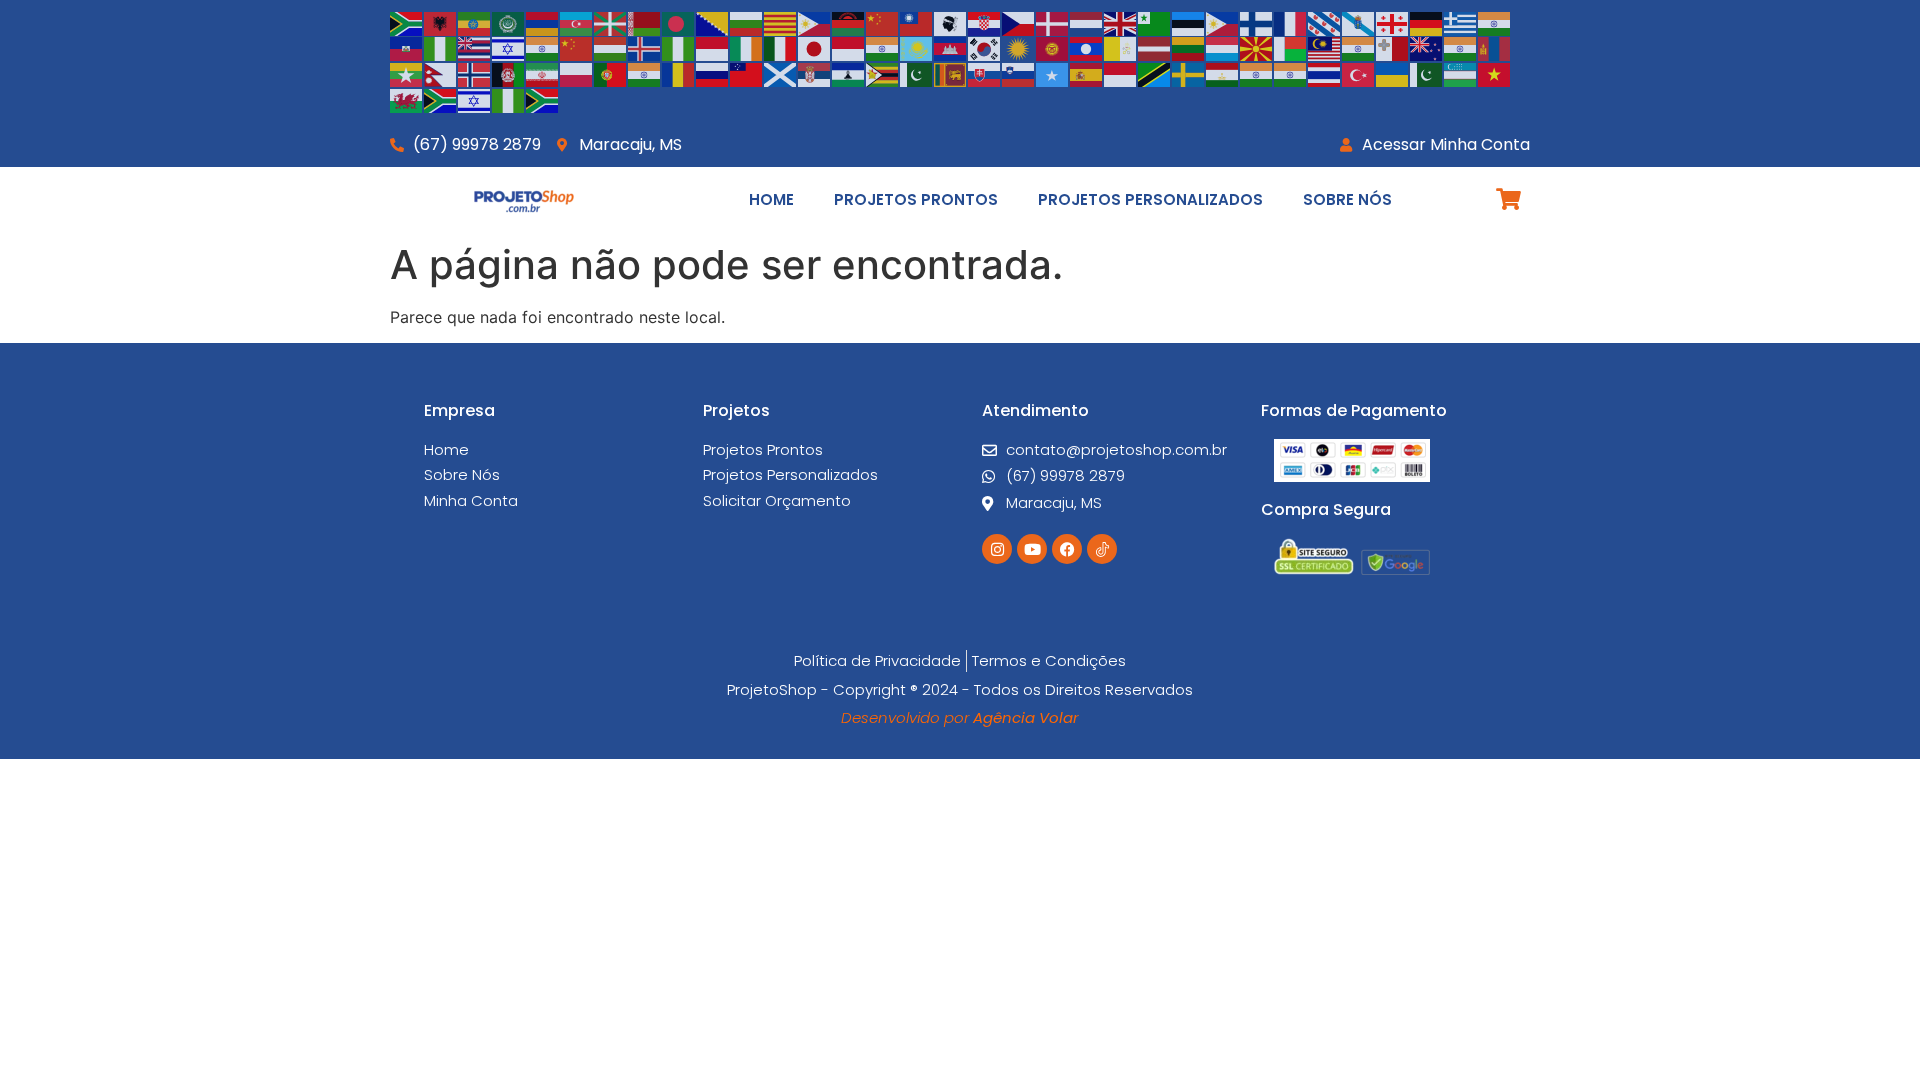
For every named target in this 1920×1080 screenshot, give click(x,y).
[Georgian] (1393, 22)
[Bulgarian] (747, 22)
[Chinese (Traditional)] (917, 22)
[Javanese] (849, 48)
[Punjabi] (645, 73)
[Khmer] (951, 48)
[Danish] (1053, 22)
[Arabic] (509, 22)
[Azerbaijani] (577, 22)
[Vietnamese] (1495, 73)
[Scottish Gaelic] (781, 73)
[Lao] (1087, 48)
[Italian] (781, 48)
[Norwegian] (475, 73)
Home (771, 199)
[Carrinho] (1508, 199)
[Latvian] (1155, 48)
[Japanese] (815, 48)
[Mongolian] (1495, 48)
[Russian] (713, 73)
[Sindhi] (917, 73)
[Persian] (543, 73)
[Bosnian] (713, 22)
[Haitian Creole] (407, 48)
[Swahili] (1155, 73)
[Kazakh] (917, 48)
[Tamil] (1257, 73)
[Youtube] (1032, 549)
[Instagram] (997, 549)
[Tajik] (1223, 73)
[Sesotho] (849, 73)
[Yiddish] (475, 99)
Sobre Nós (1347, 199)
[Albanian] (441, 22)
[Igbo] (679, 48)
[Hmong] (577, 48)
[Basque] (611, 22)
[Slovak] (985, 73)
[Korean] (985, 48)
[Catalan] (781, 22)
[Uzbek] (1461, 73)
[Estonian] (1189, 22)
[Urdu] (1427, 73)
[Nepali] (441, 73)
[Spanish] (1087, 73)
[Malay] (1325, 48)
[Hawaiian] (475, 48)
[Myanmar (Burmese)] (407, 73)
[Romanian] (679, 73)
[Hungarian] (611, 48)
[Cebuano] (815, 22)
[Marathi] (1461, 48)
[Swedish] (1189, 73)
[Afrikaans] (407, 22)
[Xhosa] (441, 99)
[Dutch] (1087, 22)
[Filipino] (1223, 22)
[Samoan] (747, 73)
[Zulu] (543, 99)
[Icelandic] (645, 48)
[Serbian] (815, 73)
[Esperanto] (1155, 22)
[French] (1291, 22)
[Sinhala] (951, 73)
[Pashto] (509, 73)
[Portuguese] (611, 73)
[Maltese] (1393, 48)
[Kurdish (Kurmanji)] (1019, 48)
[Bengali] (679, 22)
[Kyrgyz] (1053, 48)
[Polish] (577, 73)
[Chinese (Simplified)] (883, 22)
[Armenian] (543, 22)
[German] (1427, 22)
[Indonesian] (713, 48)
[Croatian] (985, 22)
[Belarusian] (645, 22)
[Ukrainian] (1393, 73)
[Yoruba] (509, 99)
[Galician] (1359, 22)
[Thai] (1325, 73)
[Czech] (1019, 22)
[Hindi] (543, 48)
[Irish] (747, 48)
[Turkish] (1359, 73)
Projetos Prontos (916, 199)
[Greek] (1461, 22)
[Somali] (1053, 73)
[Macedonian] (1257, 48)
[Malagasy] (1291, 48)
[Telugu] (1291, 73)
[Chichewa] (849, 22)
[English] (1121, 22)
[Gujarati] (1495, 22)
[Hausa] (441, 48)
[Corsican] (951, 22)
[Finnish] (1257, 22)
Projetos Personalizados (1150, 199)
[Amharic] (475, 22)
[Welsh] (407, 99)
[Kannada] (883, 48)
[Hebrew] (509, 48)
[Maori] (1427, 48)
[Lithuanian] (1189, 48)
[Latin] (1121, 48)
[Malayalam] (1359, 48)
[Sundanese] (1121, 73)
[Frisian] (1325, 22)
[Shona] (883, 73)
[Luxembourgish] (1223, 48)
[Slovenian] (1019, 73)
